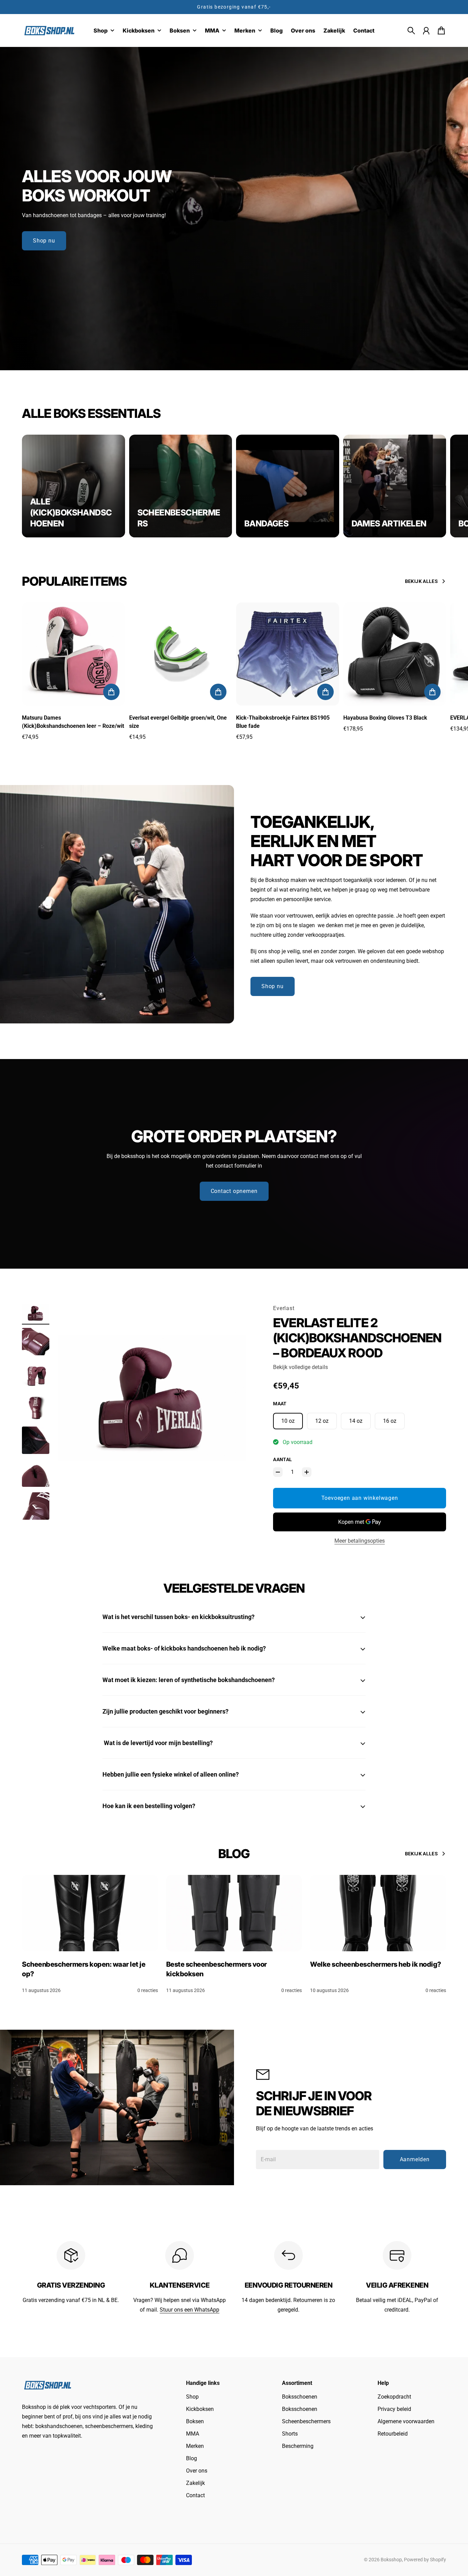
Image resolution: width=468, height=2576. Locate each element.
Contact (195, 2495)
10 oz (288, 1421)
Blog (192, 2458)
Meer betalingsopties (360, 1541)
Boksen (195, 2421)
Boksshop (391, 2560)
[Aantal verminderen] (278, 1472)
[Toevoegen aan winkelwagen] (111, 692)
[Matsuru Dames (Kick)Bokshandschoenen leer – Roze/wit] (73, 654)
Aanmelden (415, 2159)
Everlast (284, 1308)
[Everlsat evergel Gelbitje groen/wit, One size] (181, 654)
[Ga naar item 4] (36, 1407)
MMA (193, 2434)
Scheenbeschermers (306, 2421)
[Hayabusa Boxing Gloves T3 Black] (395, 654)
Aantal (282, 1459)
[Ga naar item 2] (36, 1342)
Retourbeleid (393, 2434)
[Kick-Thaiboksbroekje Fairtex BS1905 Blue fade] (288, 654)
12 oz (322, 1421)
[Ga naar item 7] (36, 1506)
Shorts (290, 2434)
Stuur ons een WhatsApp (189, 2310)
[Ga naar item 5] (36, 1440)
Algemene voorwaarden (406, 2421)
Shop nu (44, 241)
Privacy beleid (394, 2409)
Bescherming (298, 2446)
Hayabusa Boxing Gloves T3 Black (385, 718)
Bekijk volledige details (300, 1367)
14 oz (356, 1421)
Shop (192, 2397)
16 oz (390, 1421)
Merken (195, 2446)
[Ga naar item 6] (36, 1473)
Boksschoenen (300, 2397)
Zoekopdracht (394, 2397)
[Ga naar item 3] (36, 1374)
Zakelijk (195, 2483)
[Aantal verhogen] (307, 1472)
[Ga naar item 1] (36, 1313)
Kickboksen (200, 2409)
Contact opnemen (234, 1191)
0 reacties (148, 1990)
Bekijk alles (421, 581)
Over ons (197, 2471)
